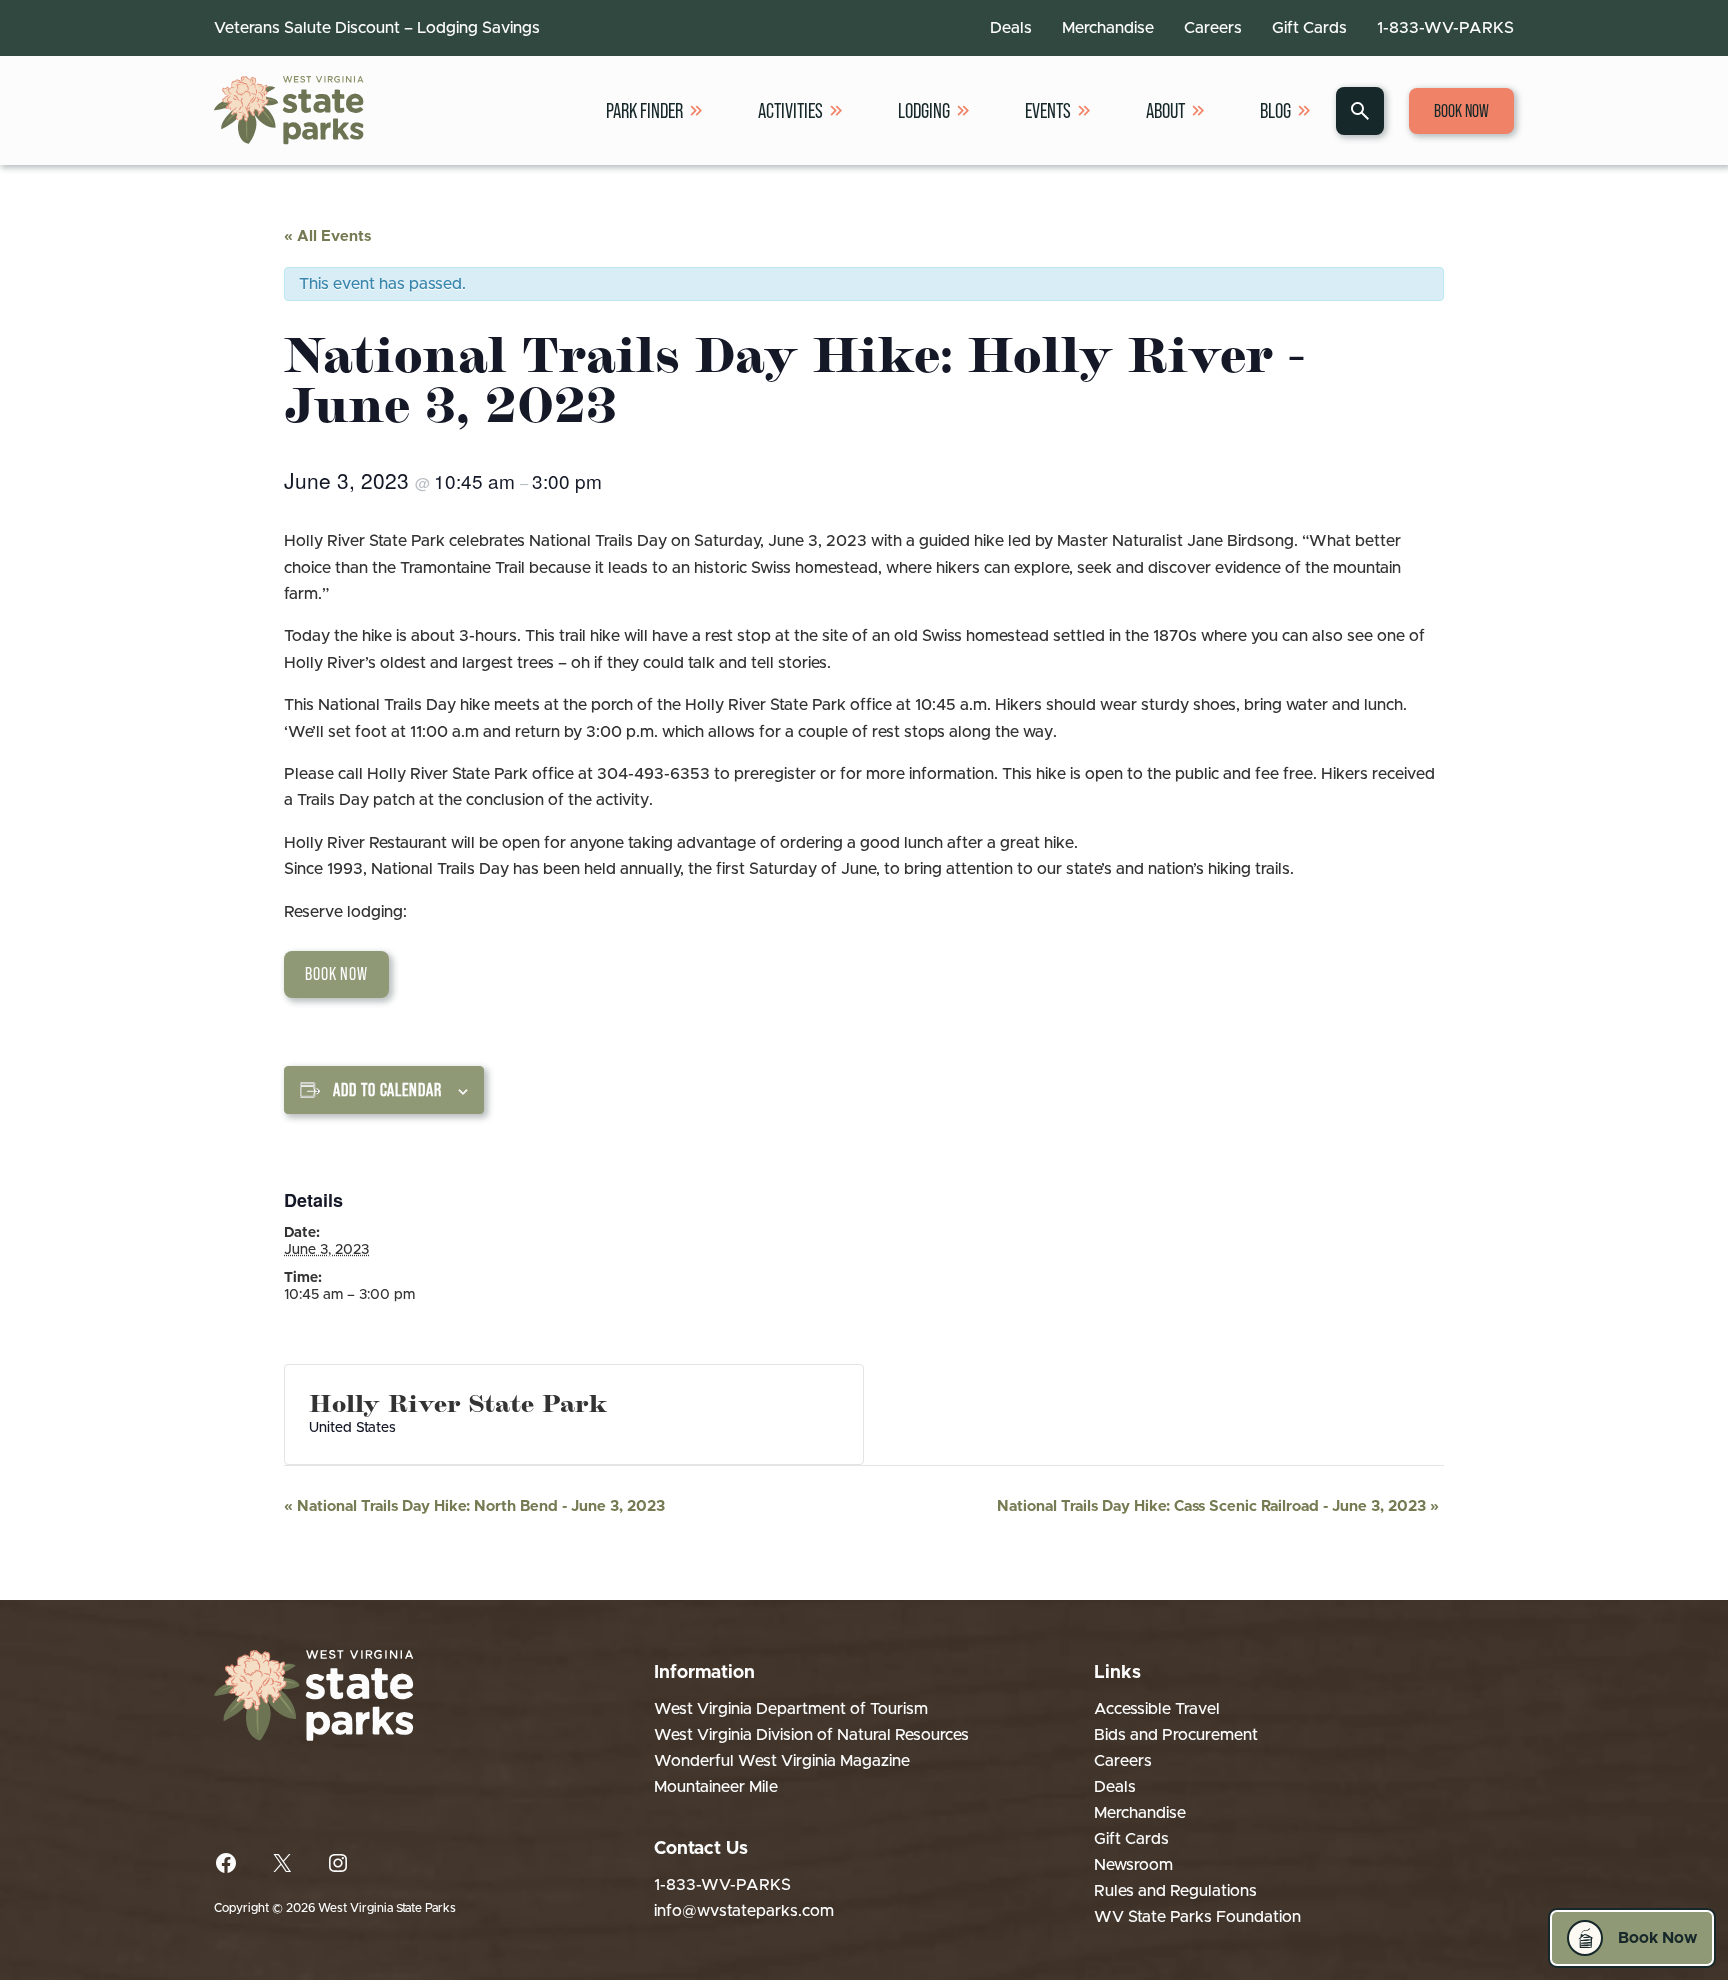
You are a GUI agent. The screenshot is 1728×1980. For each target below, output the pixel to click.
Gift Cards (1309, 28)
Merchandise (1108, 28)
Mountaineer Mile (716, 1787)
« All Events (327, 236)
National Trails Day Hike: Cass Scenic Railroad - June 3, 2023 (1218, 1506)
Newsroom (1133, 1865)
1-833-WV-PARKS (1445, 28)
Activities (790, 110)
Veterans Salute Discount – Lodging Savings (377, 28)
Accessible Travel (1157, 1709)
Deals (1011, 28)
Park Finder (644, 110)
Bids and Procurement (1176, 1735)
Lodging (924, 110)
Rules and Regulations (1175, 1891)
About (1165, 110)
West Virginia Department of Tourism (791, 1709)
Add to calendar (387, 1090)
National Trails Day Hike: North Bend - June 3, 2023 (474, 1506)
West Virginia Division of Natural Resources (811, 1735)
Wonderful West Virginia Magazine (782, 1761)
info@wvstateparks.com (744, 1911)
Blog (1275, 110)
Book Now (1461, 111)
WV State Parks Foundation (1197, 1917)
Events (1048, 110)
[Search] (1360, 111)
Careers (1213, 28)
